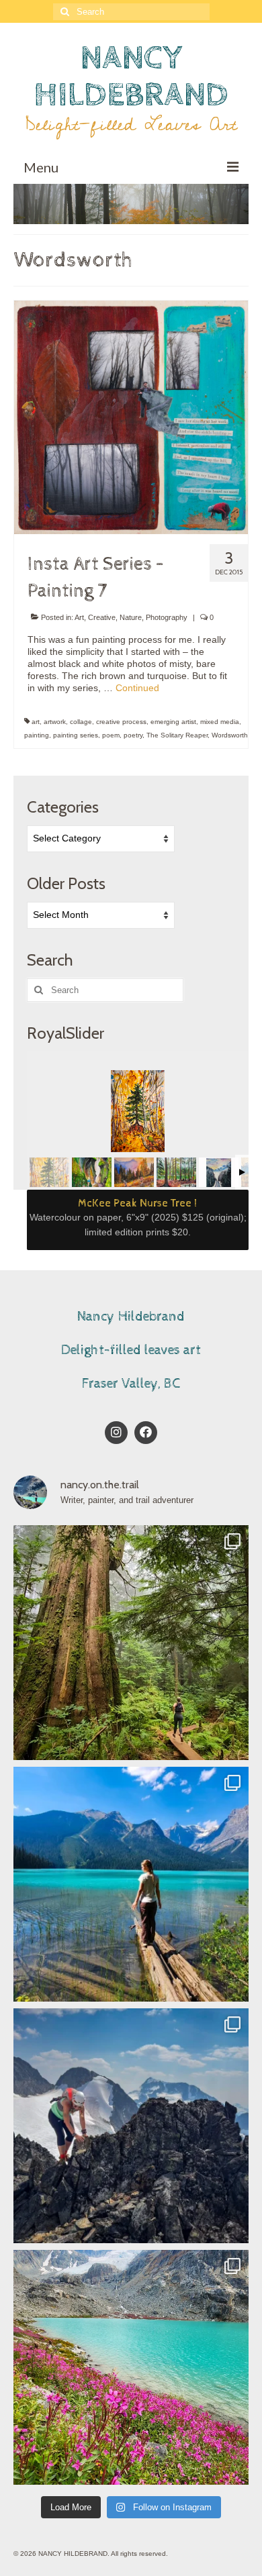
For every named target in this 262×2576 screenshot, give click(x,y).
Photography (167, 617)
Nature (131, 617)
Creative (102, 617)
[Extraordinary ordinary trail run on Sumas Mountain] (131, 1643)
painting (37, 735)
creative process (121, 722)
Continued (137, 688)
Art (79, 617)
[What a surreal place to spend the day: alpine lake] (131, 2367)
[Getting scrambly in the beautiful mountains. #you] (131, 2126)
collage (81, 722)
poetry (133, 735)
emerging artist (173, 722)
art (36, 722)
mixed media (220, 722)
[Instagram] (116, 1433)
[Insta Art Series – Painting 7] (131, 417)
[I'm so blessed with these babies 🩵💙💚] (131, 1884)
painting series (76, 735)
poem (111, 735)
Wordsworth (230, 735)
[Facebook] (146, 1433)
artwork (55, 722)
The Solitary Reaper (177, 735)
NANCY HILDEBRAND (131, 76)
